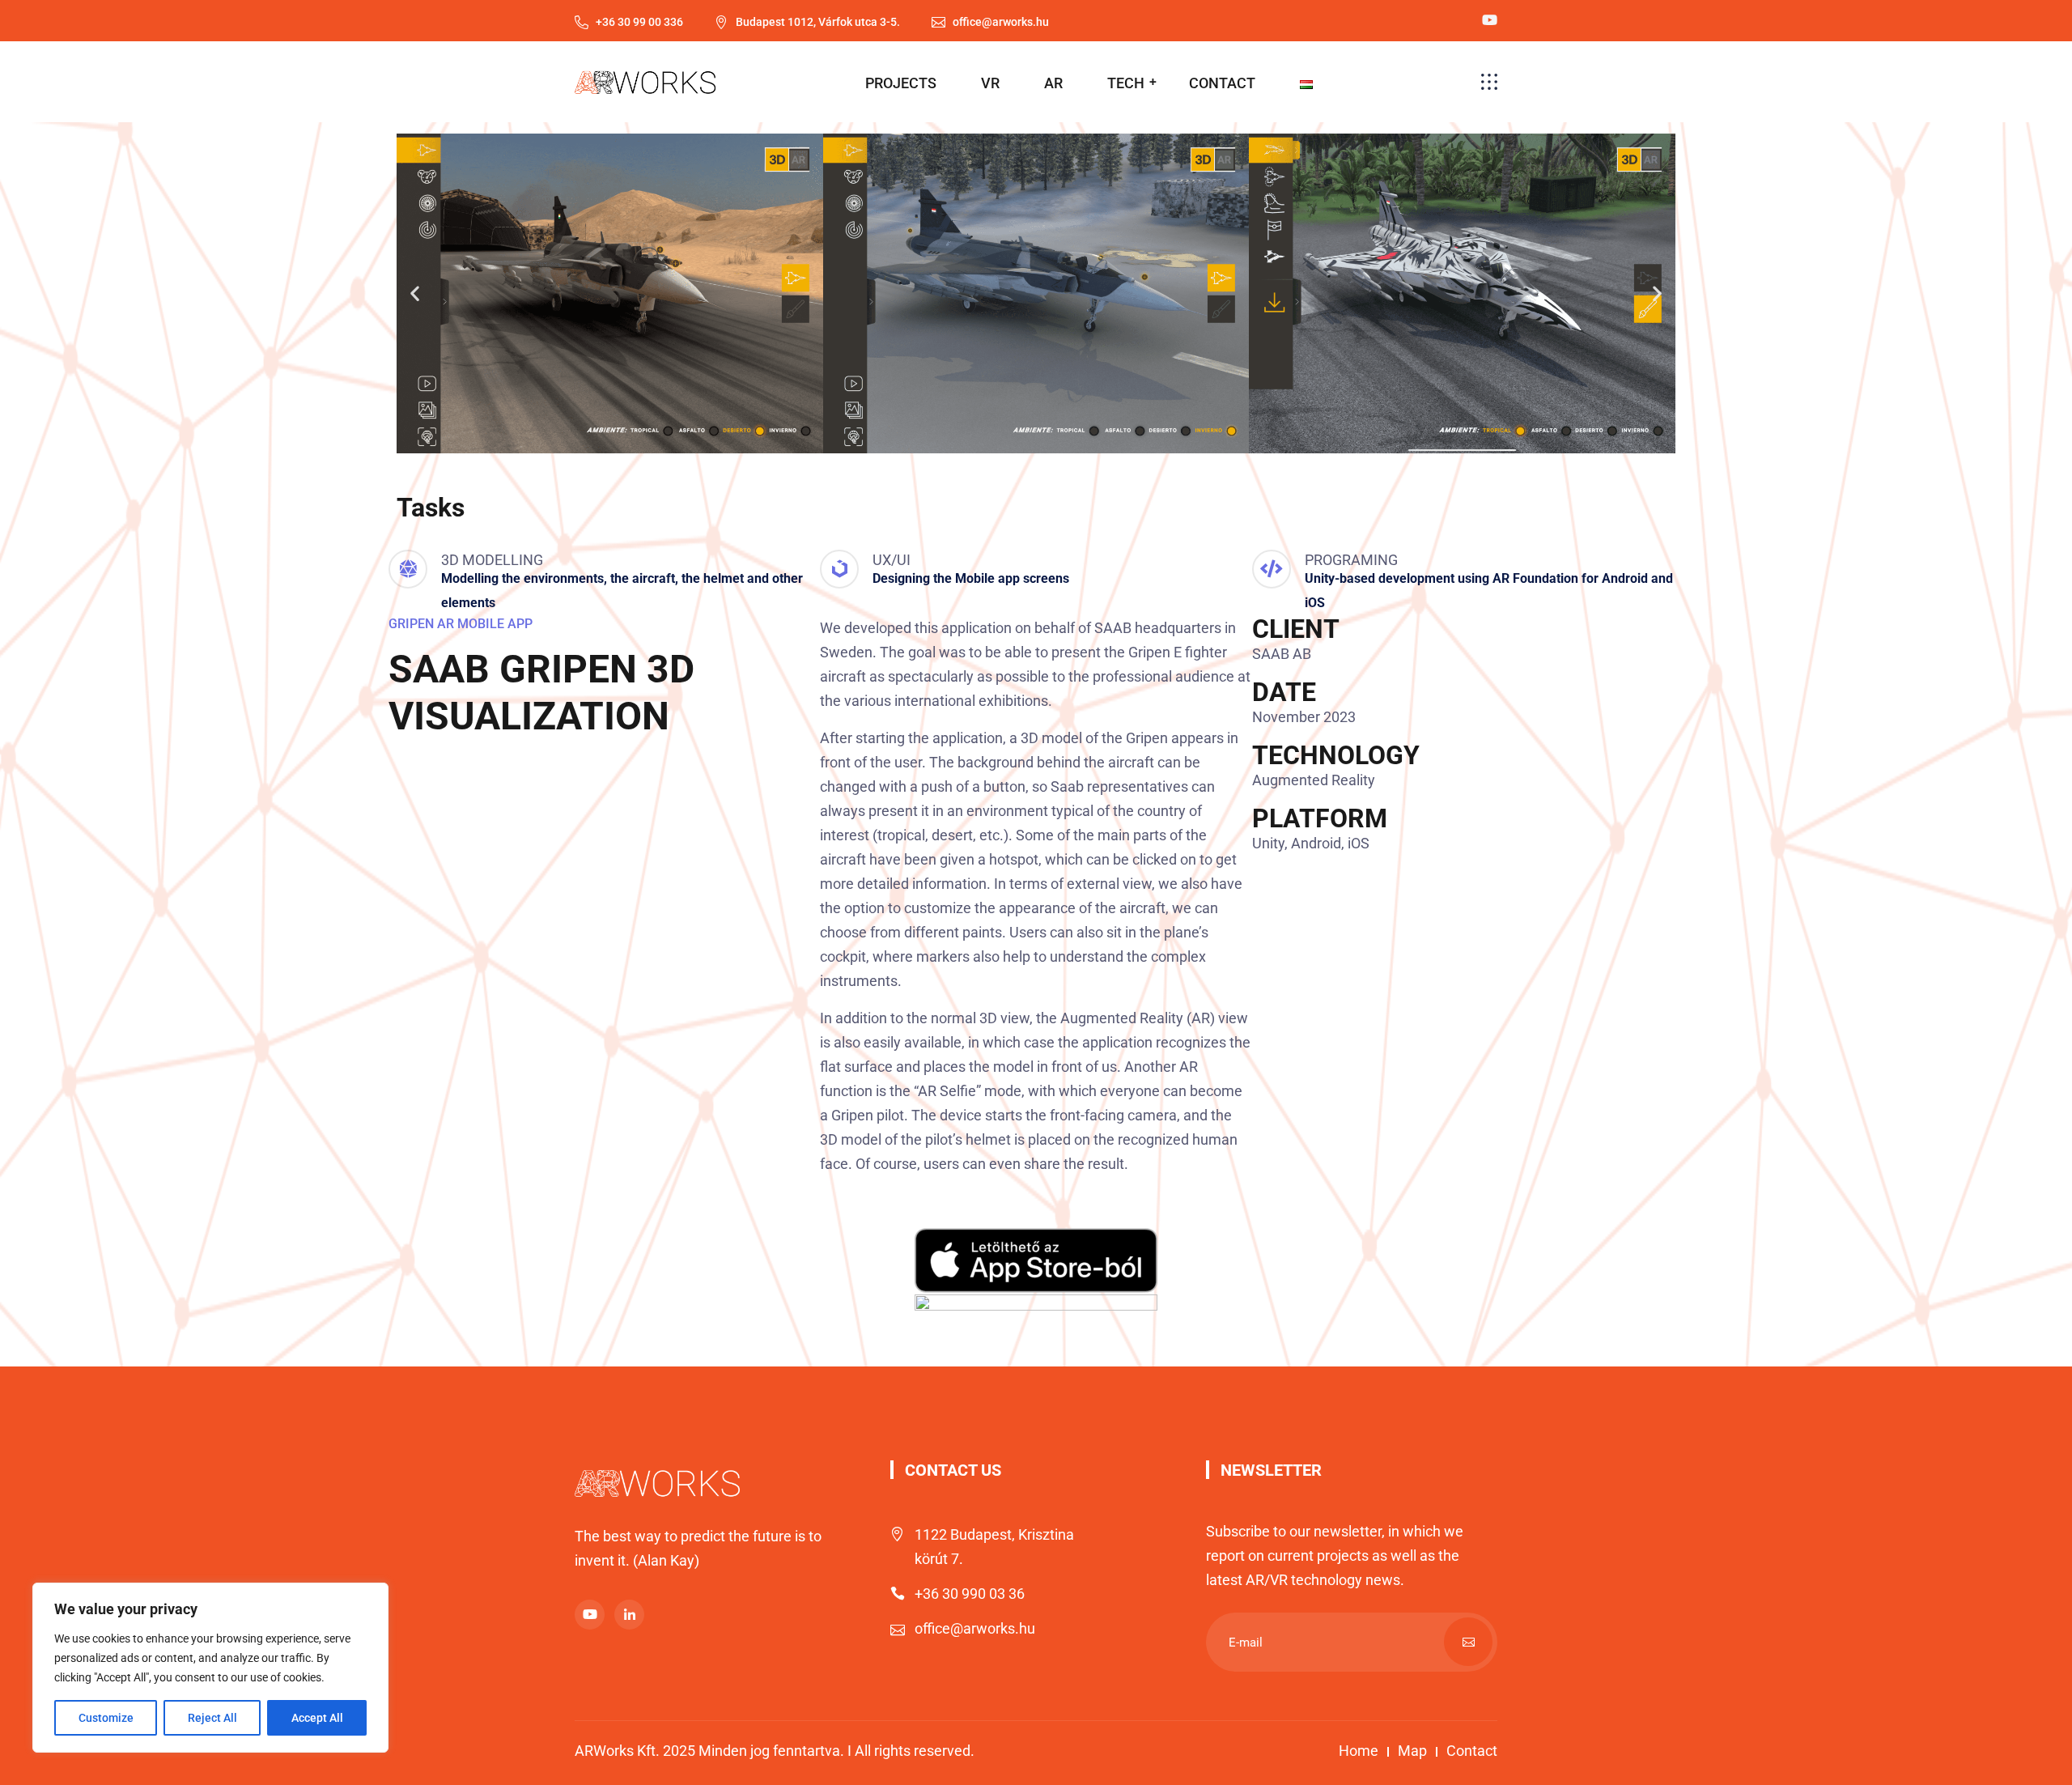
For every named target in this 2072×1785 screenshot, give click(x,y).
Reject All (212, 1718)
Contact (1472, 1751)
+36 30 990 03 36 (970, 1594)
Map (1412, 1751)
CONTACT (1222, 83)
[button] (415, 293)
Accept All (317, 1718)
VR (990, 83)
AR (1053, 83)
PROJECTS (901, 83)
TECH (1126, 83)
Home (1359, 1751)
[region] (210, 1668)
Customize (106, 1718)
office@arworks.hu (975, 1628)
